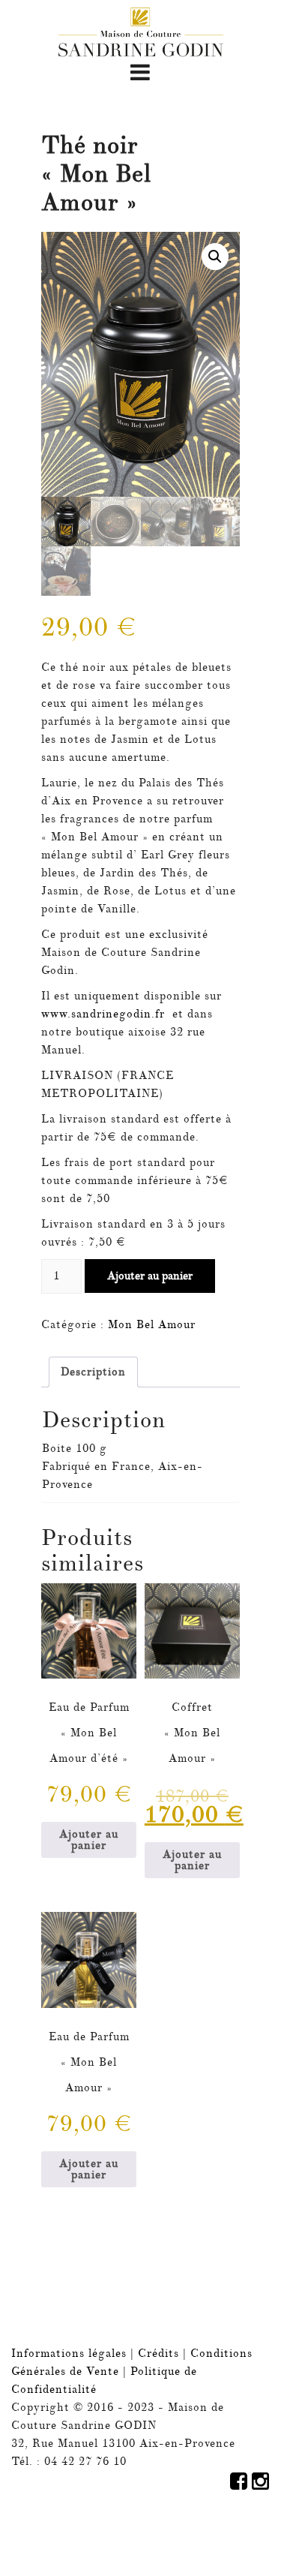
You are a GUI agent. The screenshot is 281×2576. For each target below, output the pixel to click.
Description (93, 1372)
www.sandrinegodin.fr (103, 1014)
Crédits (160, 2354)
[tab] (93, 1372)
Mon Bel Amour (152, 1325)
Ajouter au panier (150, 1276)
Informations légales (69, 2354)
